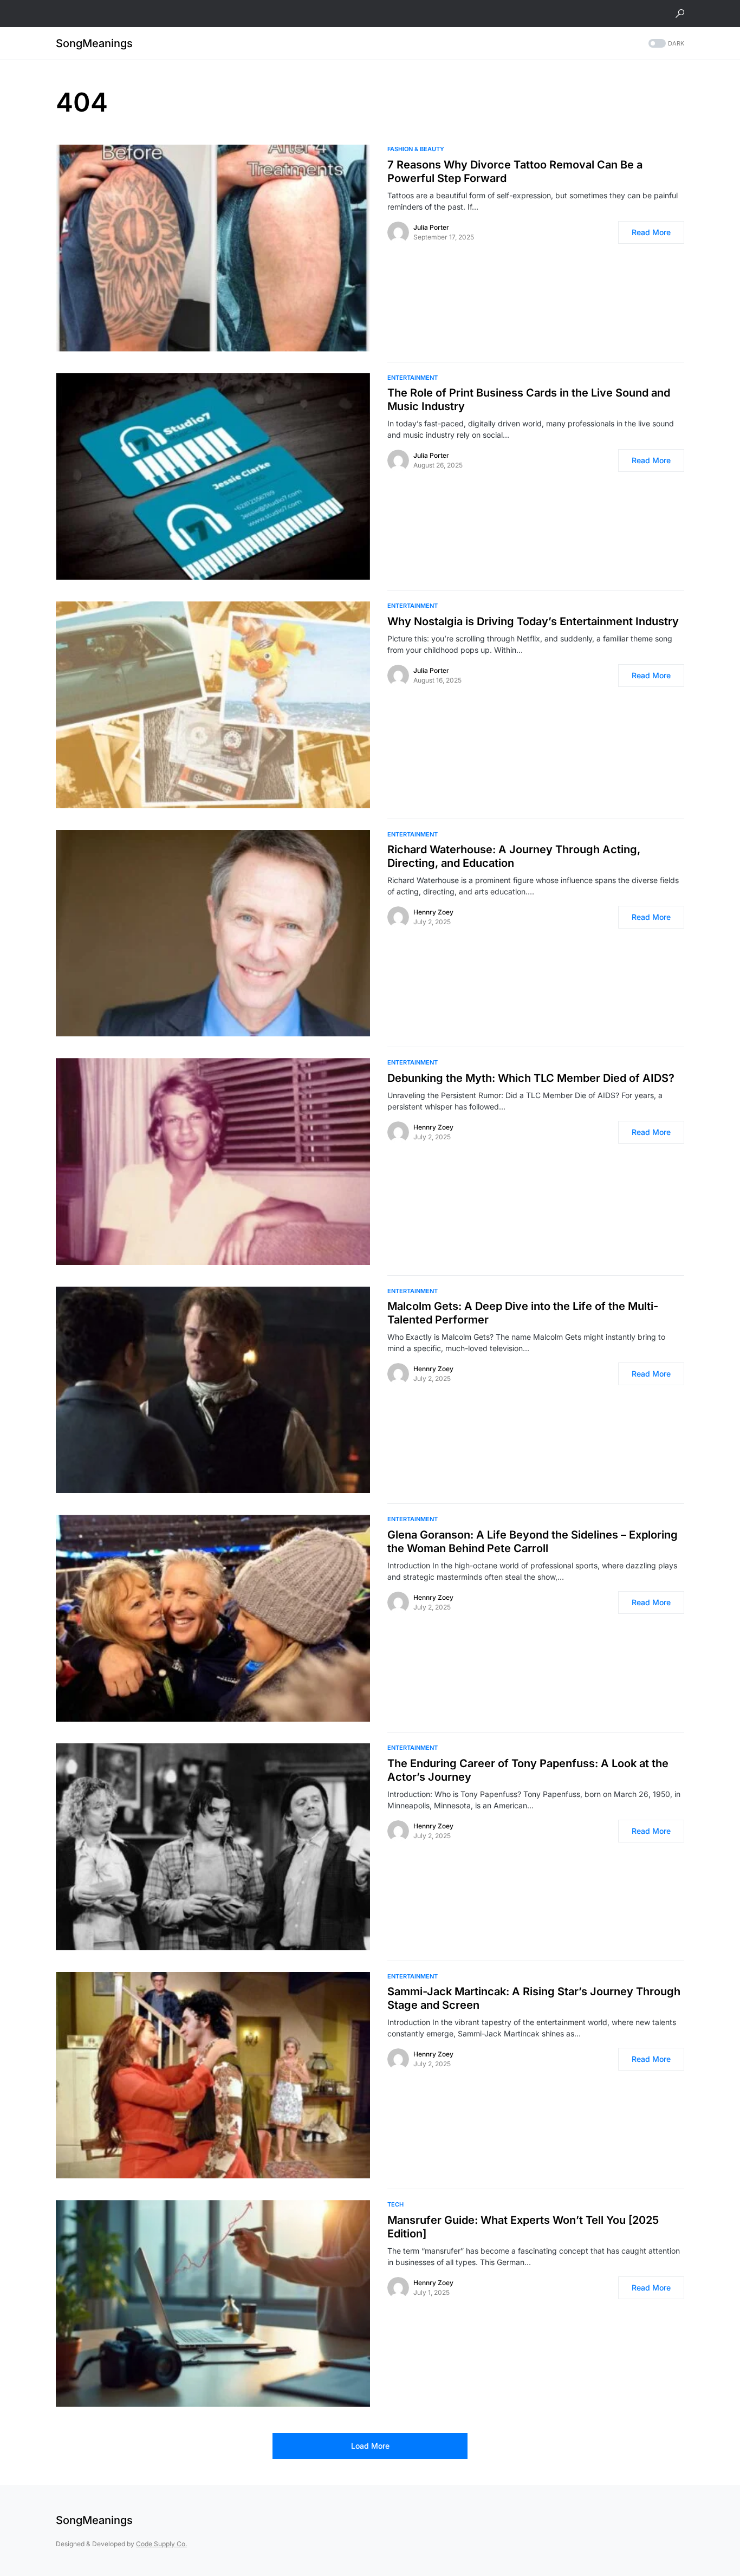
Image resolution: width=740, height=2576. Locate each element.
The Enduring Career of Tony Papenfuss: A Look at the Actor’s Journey (528, 1770)
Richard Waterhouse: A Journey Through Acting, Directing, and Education (514, 856)
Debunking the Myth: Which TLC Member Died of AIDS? (531, 1078)
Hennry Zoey (433, 912)
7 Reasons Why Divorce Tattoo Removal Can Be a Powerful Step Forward (515, 171)
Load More (370, 2446)
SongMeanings (94, 43)
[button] (680, 14)
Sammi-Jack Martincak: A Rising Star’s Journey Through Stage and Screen (534, 1998)
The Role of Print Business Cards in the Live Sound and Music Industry (529, 400)
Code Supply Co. (161, 2544)
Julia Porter (431, 227)
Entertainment (413, 378)
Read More (651, 232)
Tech (395, 2204)
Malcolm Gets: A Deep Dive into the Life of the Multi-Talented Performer (523, 1313)
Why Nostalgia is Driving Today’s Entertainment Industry (533, 621)
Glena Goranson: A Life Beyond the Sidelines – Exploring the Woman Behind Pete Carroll (533, 1542)
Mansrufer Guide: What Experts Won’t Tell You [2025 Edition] (523, 2227)
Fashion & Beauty (416, 149)
